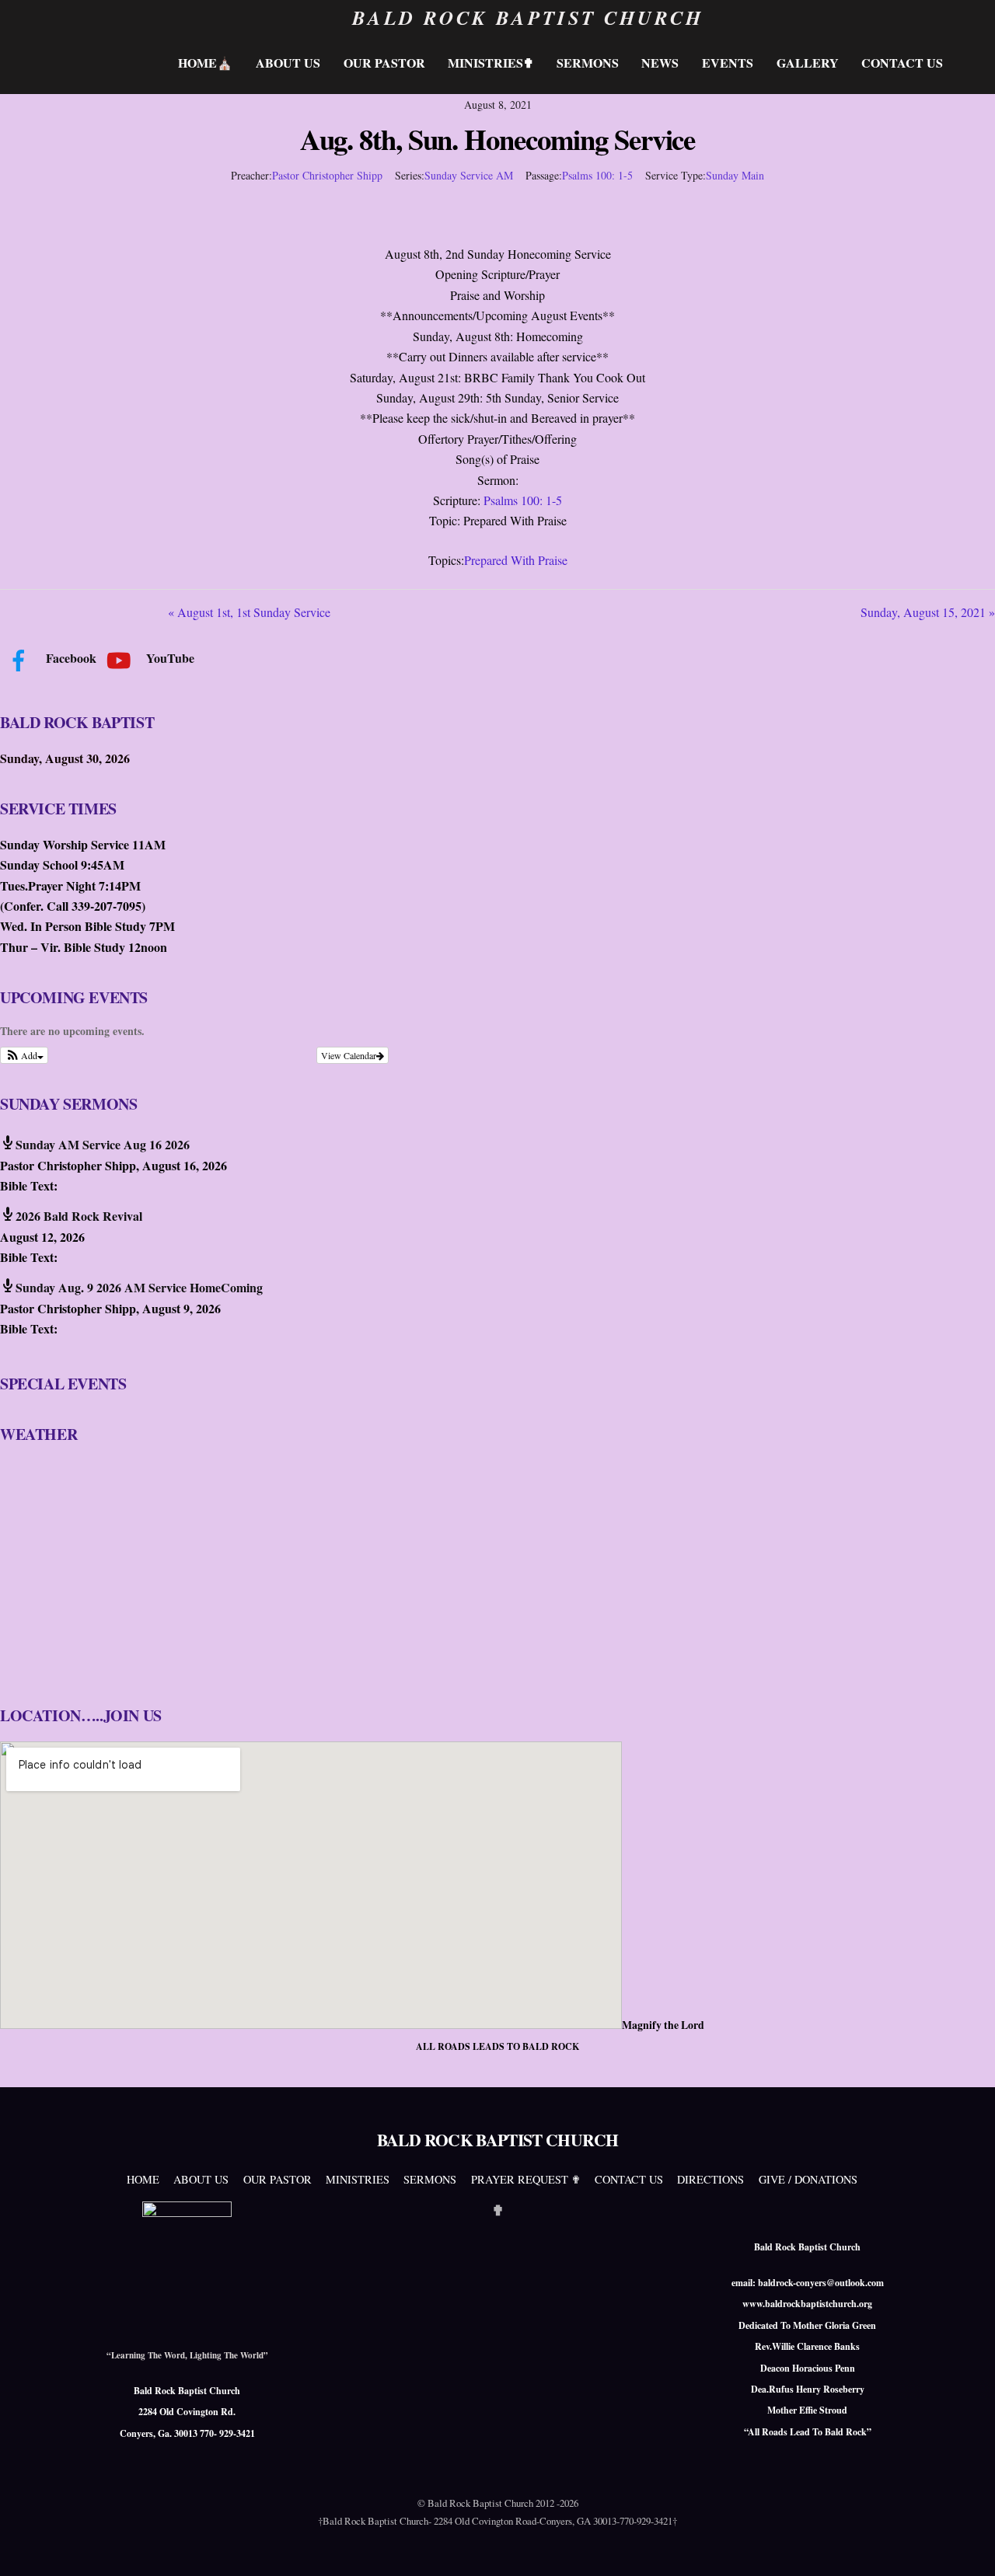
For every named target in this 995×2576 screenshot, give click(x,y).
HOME (143, 2179)
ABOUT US (288, 63)
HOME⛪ (205, 63)
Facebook (70, 658)
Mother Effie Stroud (807, 2410)
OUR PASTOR (278, 2179)
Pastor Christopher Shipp (327, 175)
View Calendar (349, 1055)
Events (728, 63)
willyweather (93, 1668)
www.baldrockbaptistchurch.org (807, 2304)
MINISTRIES (358, 2179)
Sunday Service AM (469, 175)
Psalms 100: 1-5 (597, 175)
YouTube (169, 658)
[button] (24, 1055)
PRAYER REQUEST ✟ (526, 2179)
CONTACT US (902, 63)
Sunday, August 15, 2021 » (928, 612)
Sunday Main (735, 175)
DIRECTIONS (710, 2179)
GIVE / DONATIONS (808, 2179)
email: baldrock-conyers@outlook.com (808, 2283)
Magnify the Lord (663, 2025)
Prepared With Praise (516, 560)
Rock (856, 2432)
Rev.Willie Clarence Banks (807, 2346)
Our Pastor (384, 63)
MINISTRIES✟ (491, 63)
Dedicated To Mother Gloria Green (807, 2325)
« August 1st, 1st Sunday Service (249, 612)
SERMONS (588, 63)
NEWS (660, 63)
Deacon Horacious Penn (808, 2368)
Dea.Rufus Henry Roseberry (808, 2389)
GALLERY (808, 63)
